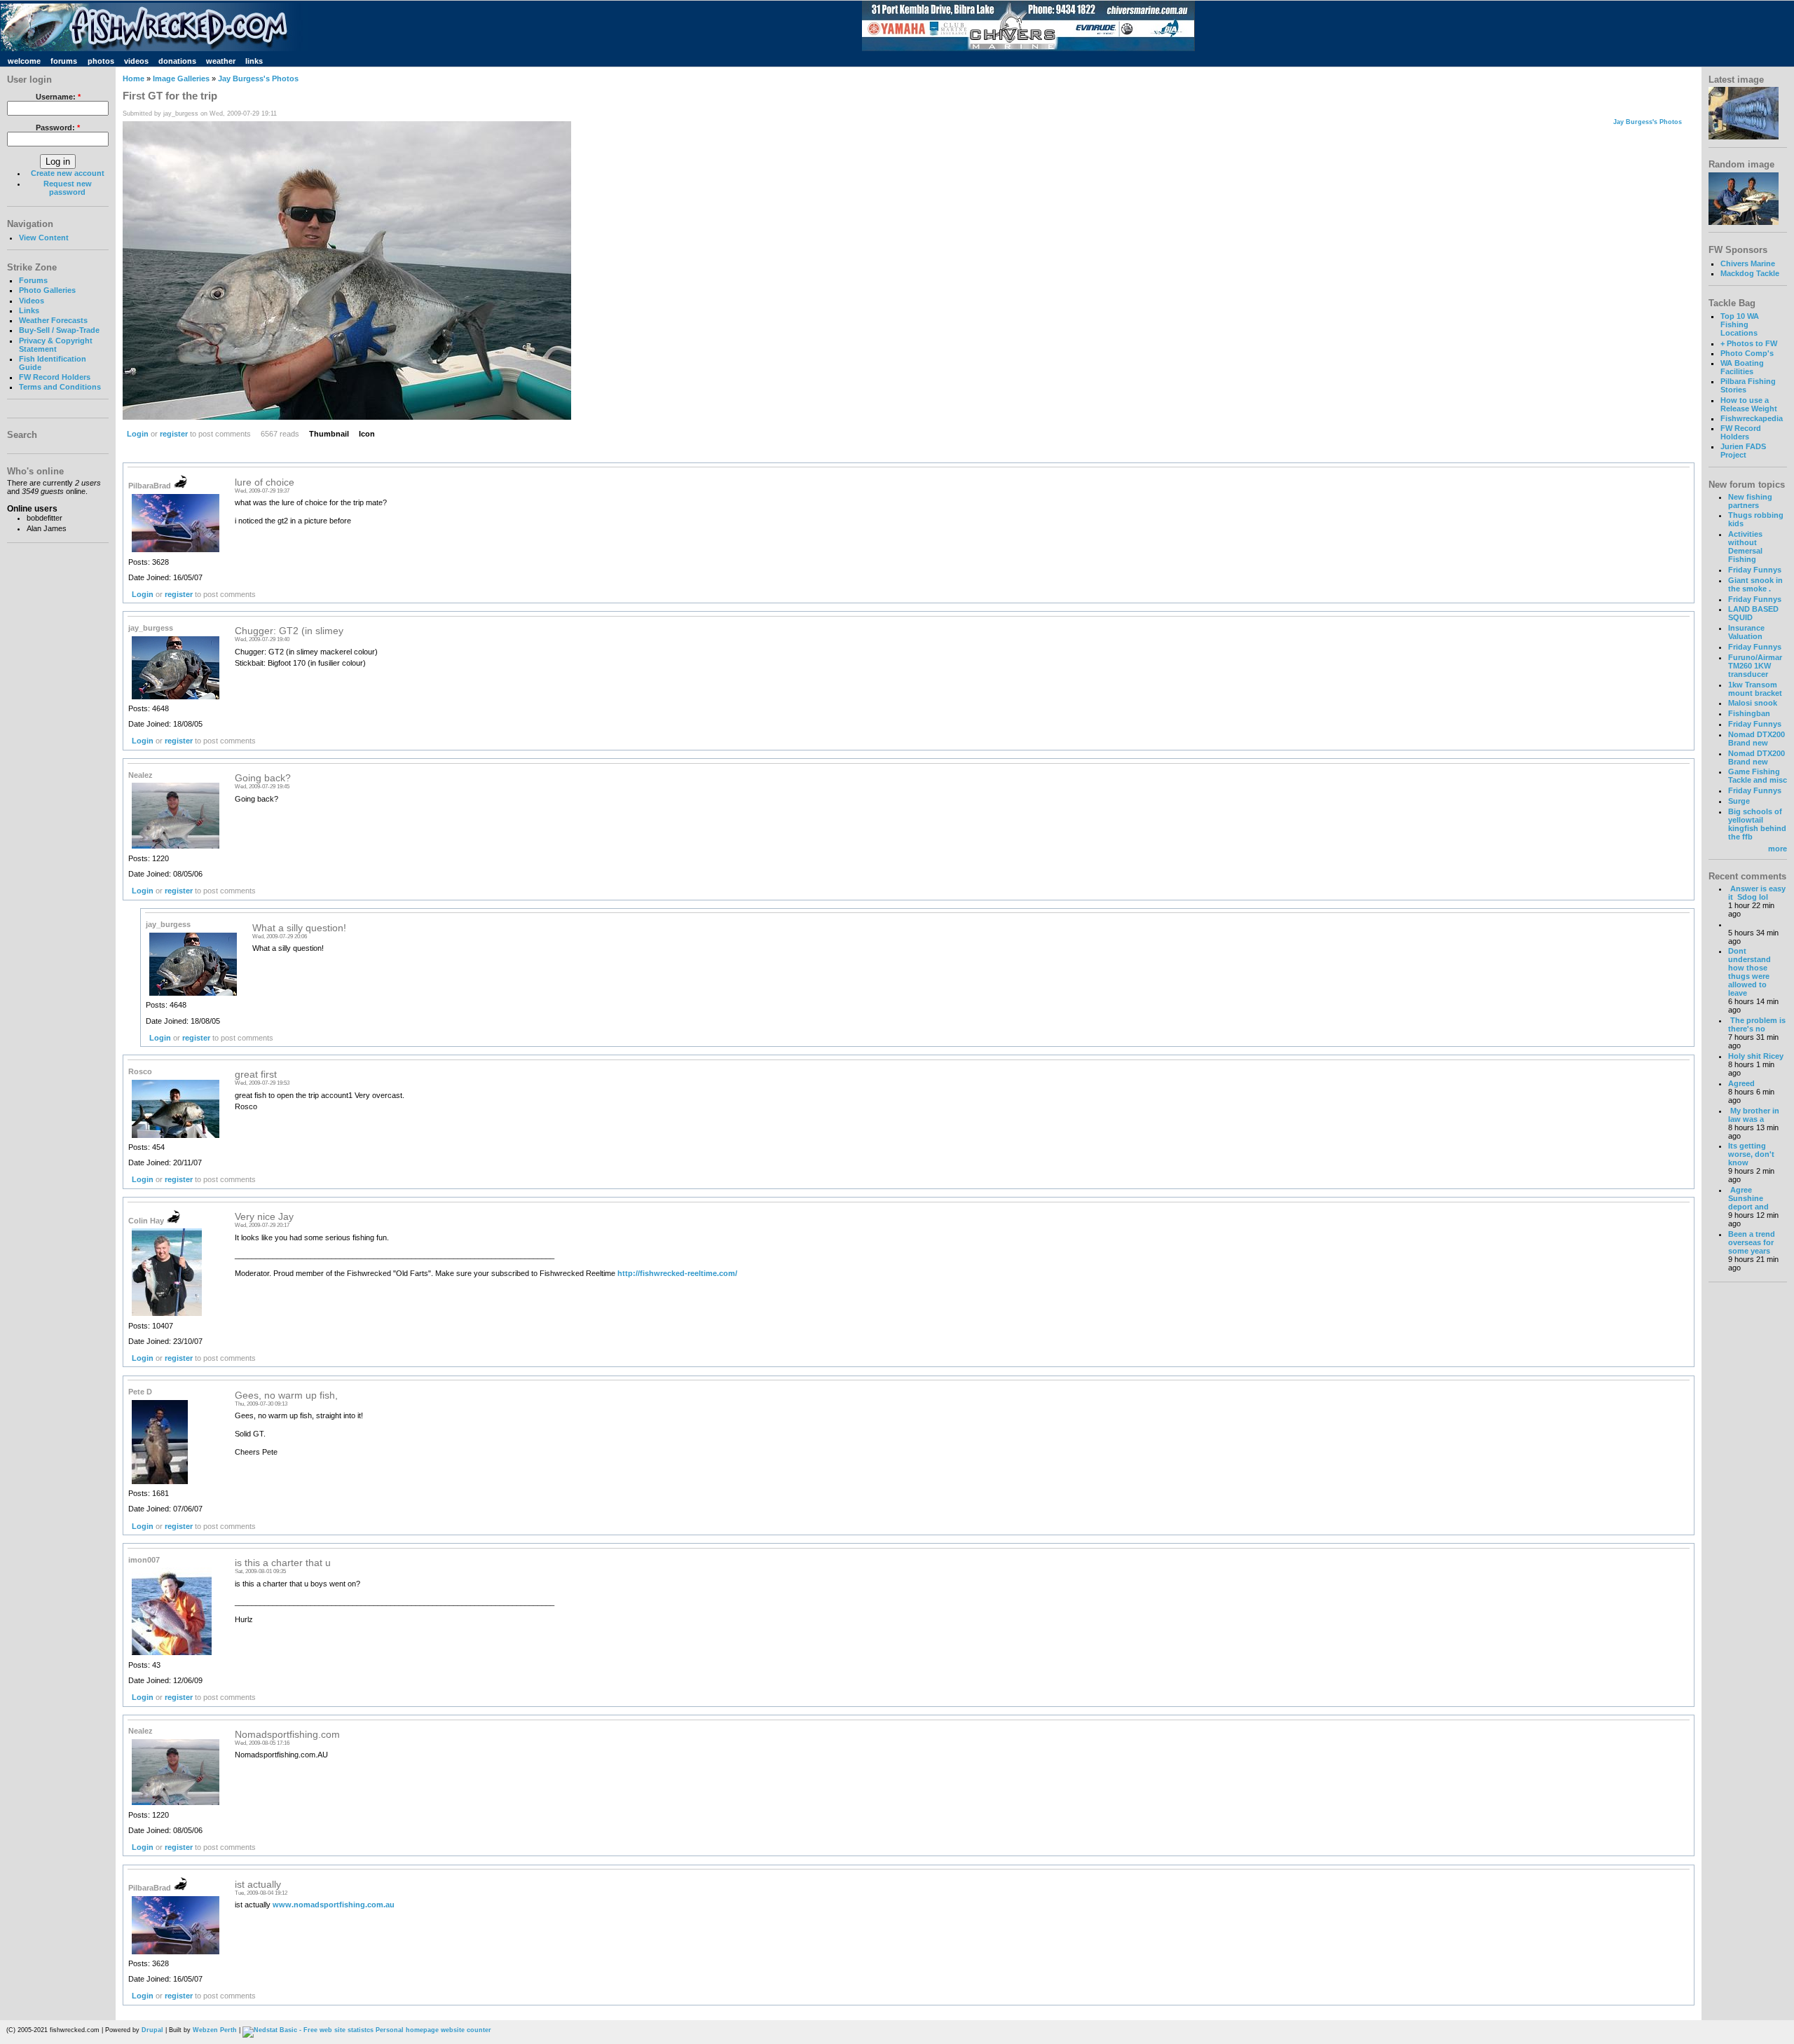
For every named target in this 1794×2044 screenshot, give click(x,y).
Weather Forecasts (53, 320)
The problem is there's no (1757, 1024)
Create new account (68, 173)
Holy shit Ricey (1756, 1056)
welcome (24, 61)
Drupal (152, 2030)
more (1778, 849)
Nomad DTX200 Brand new (1757, 739)
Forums (33, 280)
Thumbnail (329, 434)
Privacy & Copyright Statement (56, 345)
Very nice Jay (264, 1217)
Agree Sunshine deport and (1748, 1198)
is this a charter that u (283, 1563)
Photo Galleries (47, 290)
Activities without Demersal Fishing (1745, 547)
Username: (58, 97)
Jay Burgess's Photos (258, 78)
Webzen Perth (215, 2030)
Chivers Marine (1748, 263)
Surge (1739, 801)
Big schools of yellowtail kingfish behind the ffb (1757, 824)
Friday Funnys (1755, 570)
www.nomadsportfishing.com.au (334, 1905)
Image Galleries (181, 78)
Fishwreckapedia (1752, 418)
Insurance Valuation (1746, 632)
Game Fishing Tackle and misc (1758, 776)
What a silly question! (299, 928)
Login (138, 434)
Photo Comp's (1747, 353)
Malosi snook (1753, 703)
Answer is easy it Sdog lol (1757, 893)
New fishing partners (1750, 501)
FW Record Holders (55, 377)
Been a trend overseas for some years (1752, 1242)
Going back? (263, 778)
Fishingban (1749, 713)
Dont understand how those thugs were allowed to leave (1750, 972)
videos (136, 61)
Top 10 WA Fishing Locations (1740, 324)
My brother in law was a (1754, 1115)
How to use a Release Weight (1749, 404)
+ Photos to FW (1749, 343)
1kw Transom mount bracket (1755, 689)
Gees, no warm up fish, (286, 1395)
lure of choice (265, 482)
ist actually (258, 1885)
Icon (367, 434)
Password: (58, 128)
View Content (44, 238)
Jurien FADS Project (1743, 451)
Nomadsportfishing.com (287, 1735)
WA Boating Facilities (1742, 367)
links (254, 61)
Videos (32, 301)
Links (29, 310)
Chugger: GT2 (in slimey (289, 631)
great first (256, 1075)
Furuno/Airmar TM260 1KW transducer (1755, 666)
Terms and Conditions (60, 387)
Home (133, 78)
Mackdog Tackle (1750, 273)
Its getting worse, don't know (1751, 1154)
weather (221, 61)
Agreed (1741, 1083)
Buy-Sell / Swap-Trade (59, 330)
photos (101, 61)
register (174, 434)
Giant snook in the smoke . (1755, 584)
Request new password (68, 188)
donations (177, 61)
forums (64, 61)
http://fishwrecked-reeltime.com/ (677, 1273)
